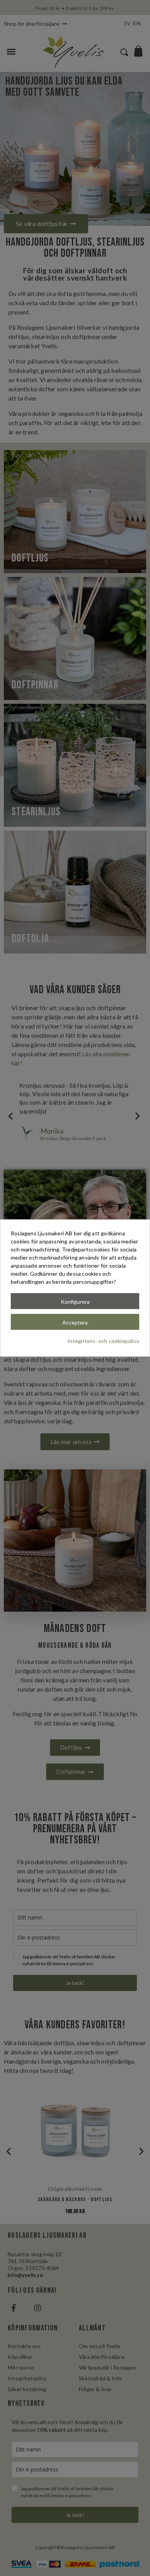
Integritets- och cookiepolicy (103, 1340)
